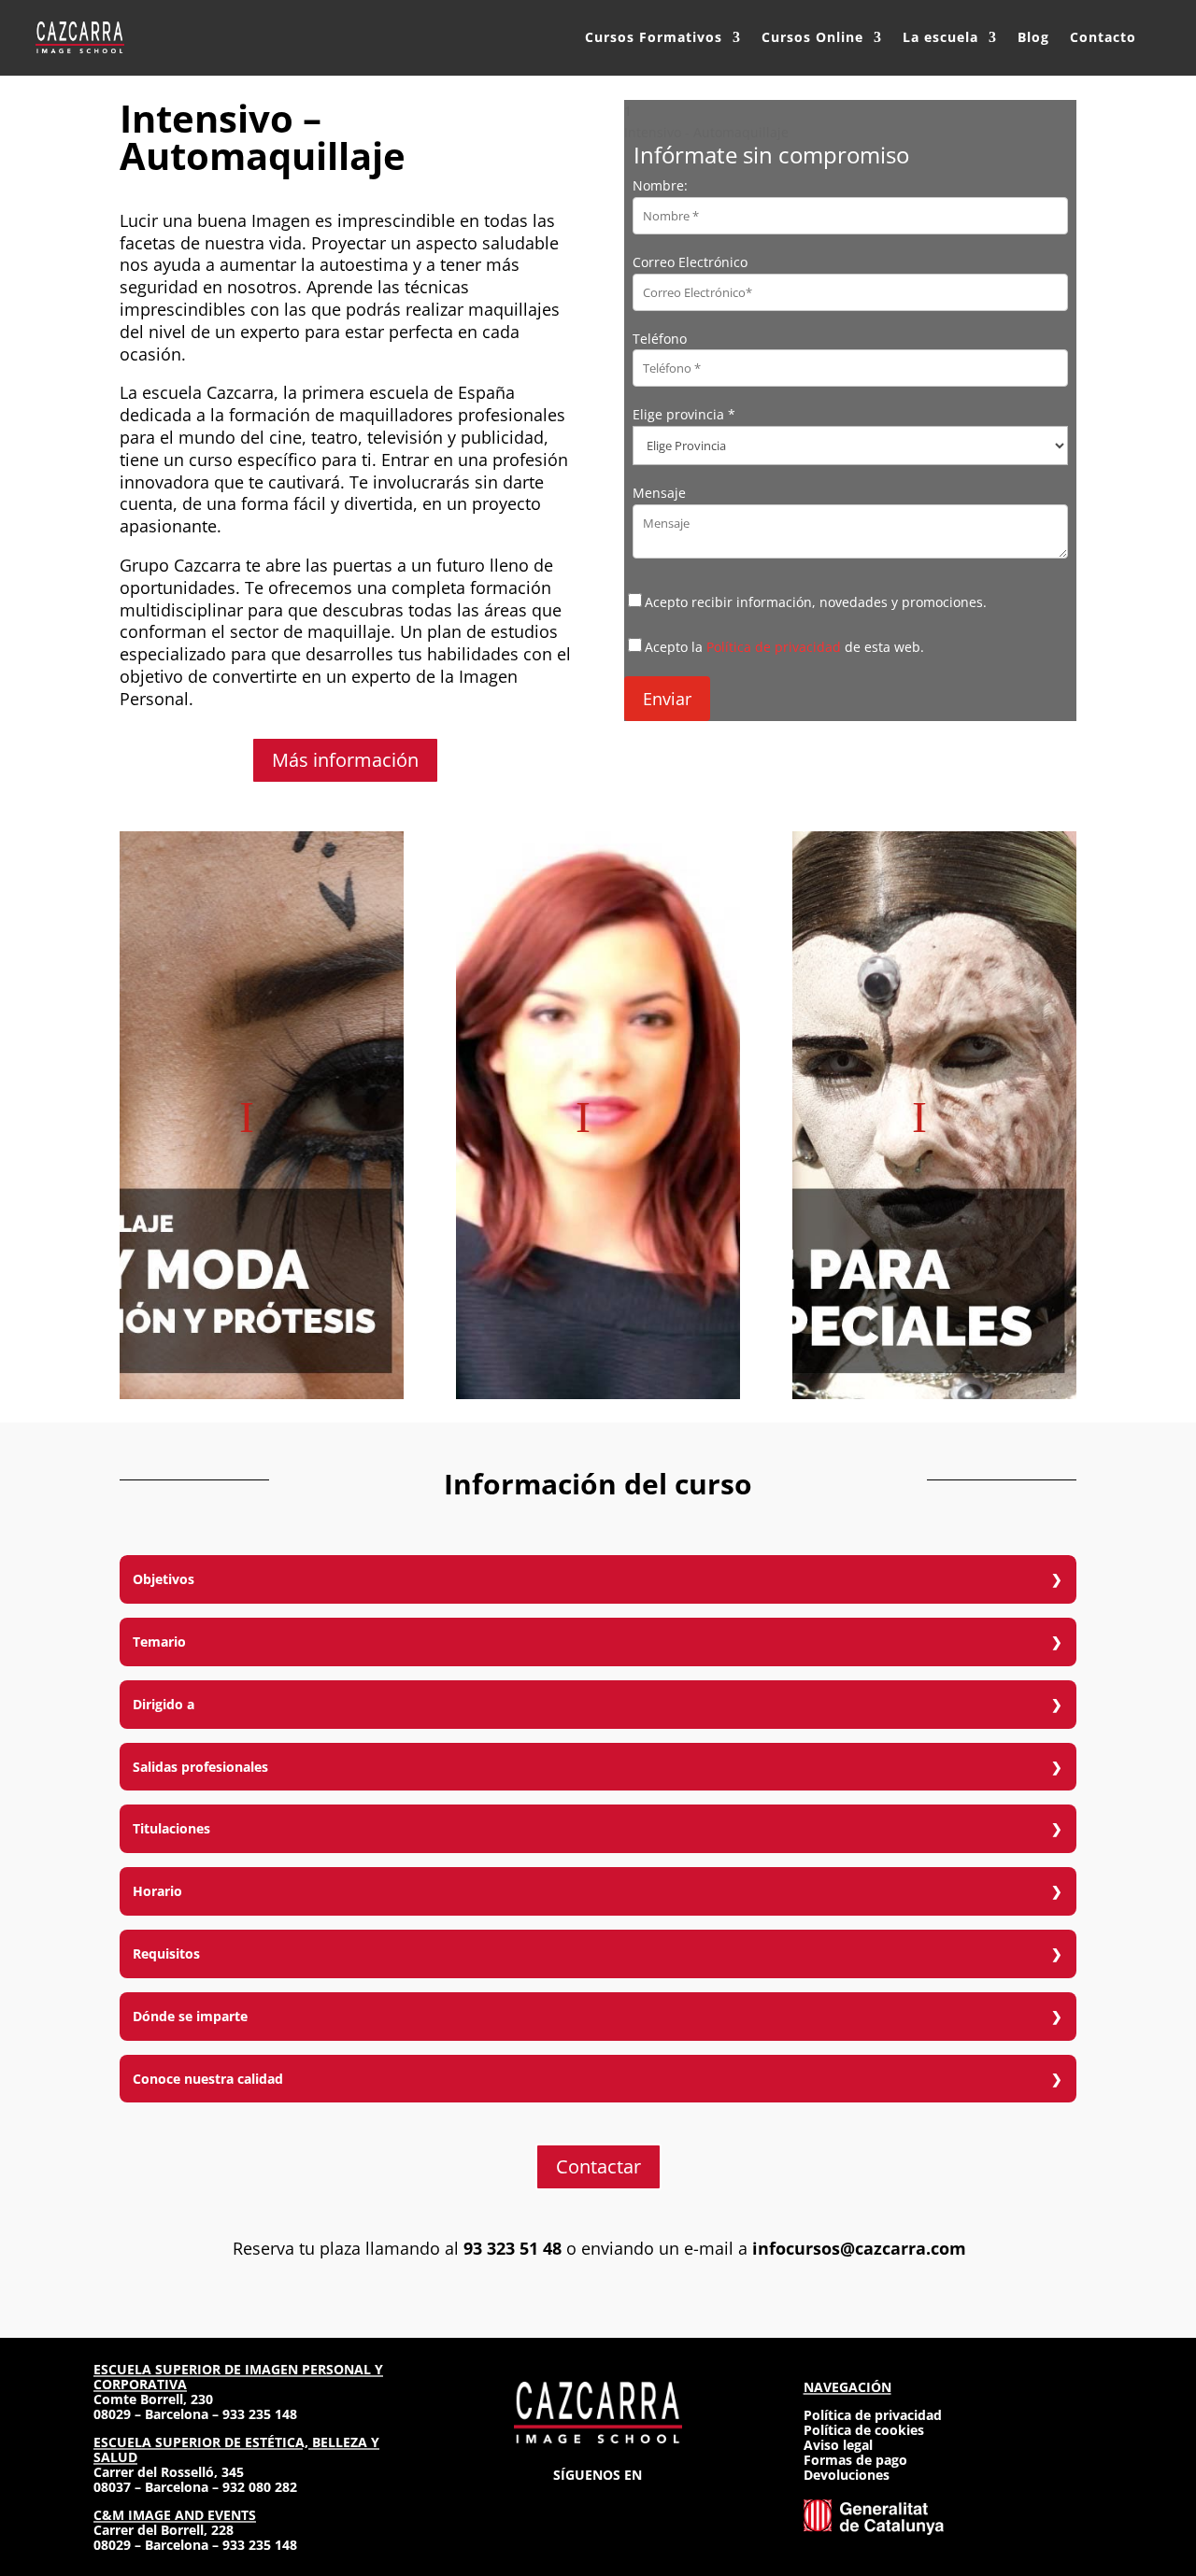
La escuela (940, 37)
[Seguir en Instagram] (531, 2503)
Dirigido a (164, 1704)
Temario (159, 1642)
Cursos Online (812, 37)
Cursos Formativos (654, 37)
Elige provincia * (684, 414)
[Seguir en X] (598, 2503)
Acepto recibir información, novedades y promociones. (816, 602)
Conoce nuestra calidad (208, 2079)
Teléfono (660, 339)
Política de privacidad (774, 647)
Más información (345, 760)
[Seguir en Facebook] (564, 2503)
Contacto (1103, 37)
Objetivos (164, 1579)
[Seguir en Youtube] (665, 2503)
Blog (1033, 37)
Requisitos (166, 1953)
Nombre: (660, 185)
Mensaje (659, 493)
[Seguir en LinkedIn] (632, 2503)
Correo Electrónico (690, 262)
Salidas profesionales (200, 1767)
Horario (157, 1891)
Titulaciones (171, 1828)
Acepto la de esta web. (784, 647)
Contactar (598, 2166)
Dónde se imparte (190, 2016)
